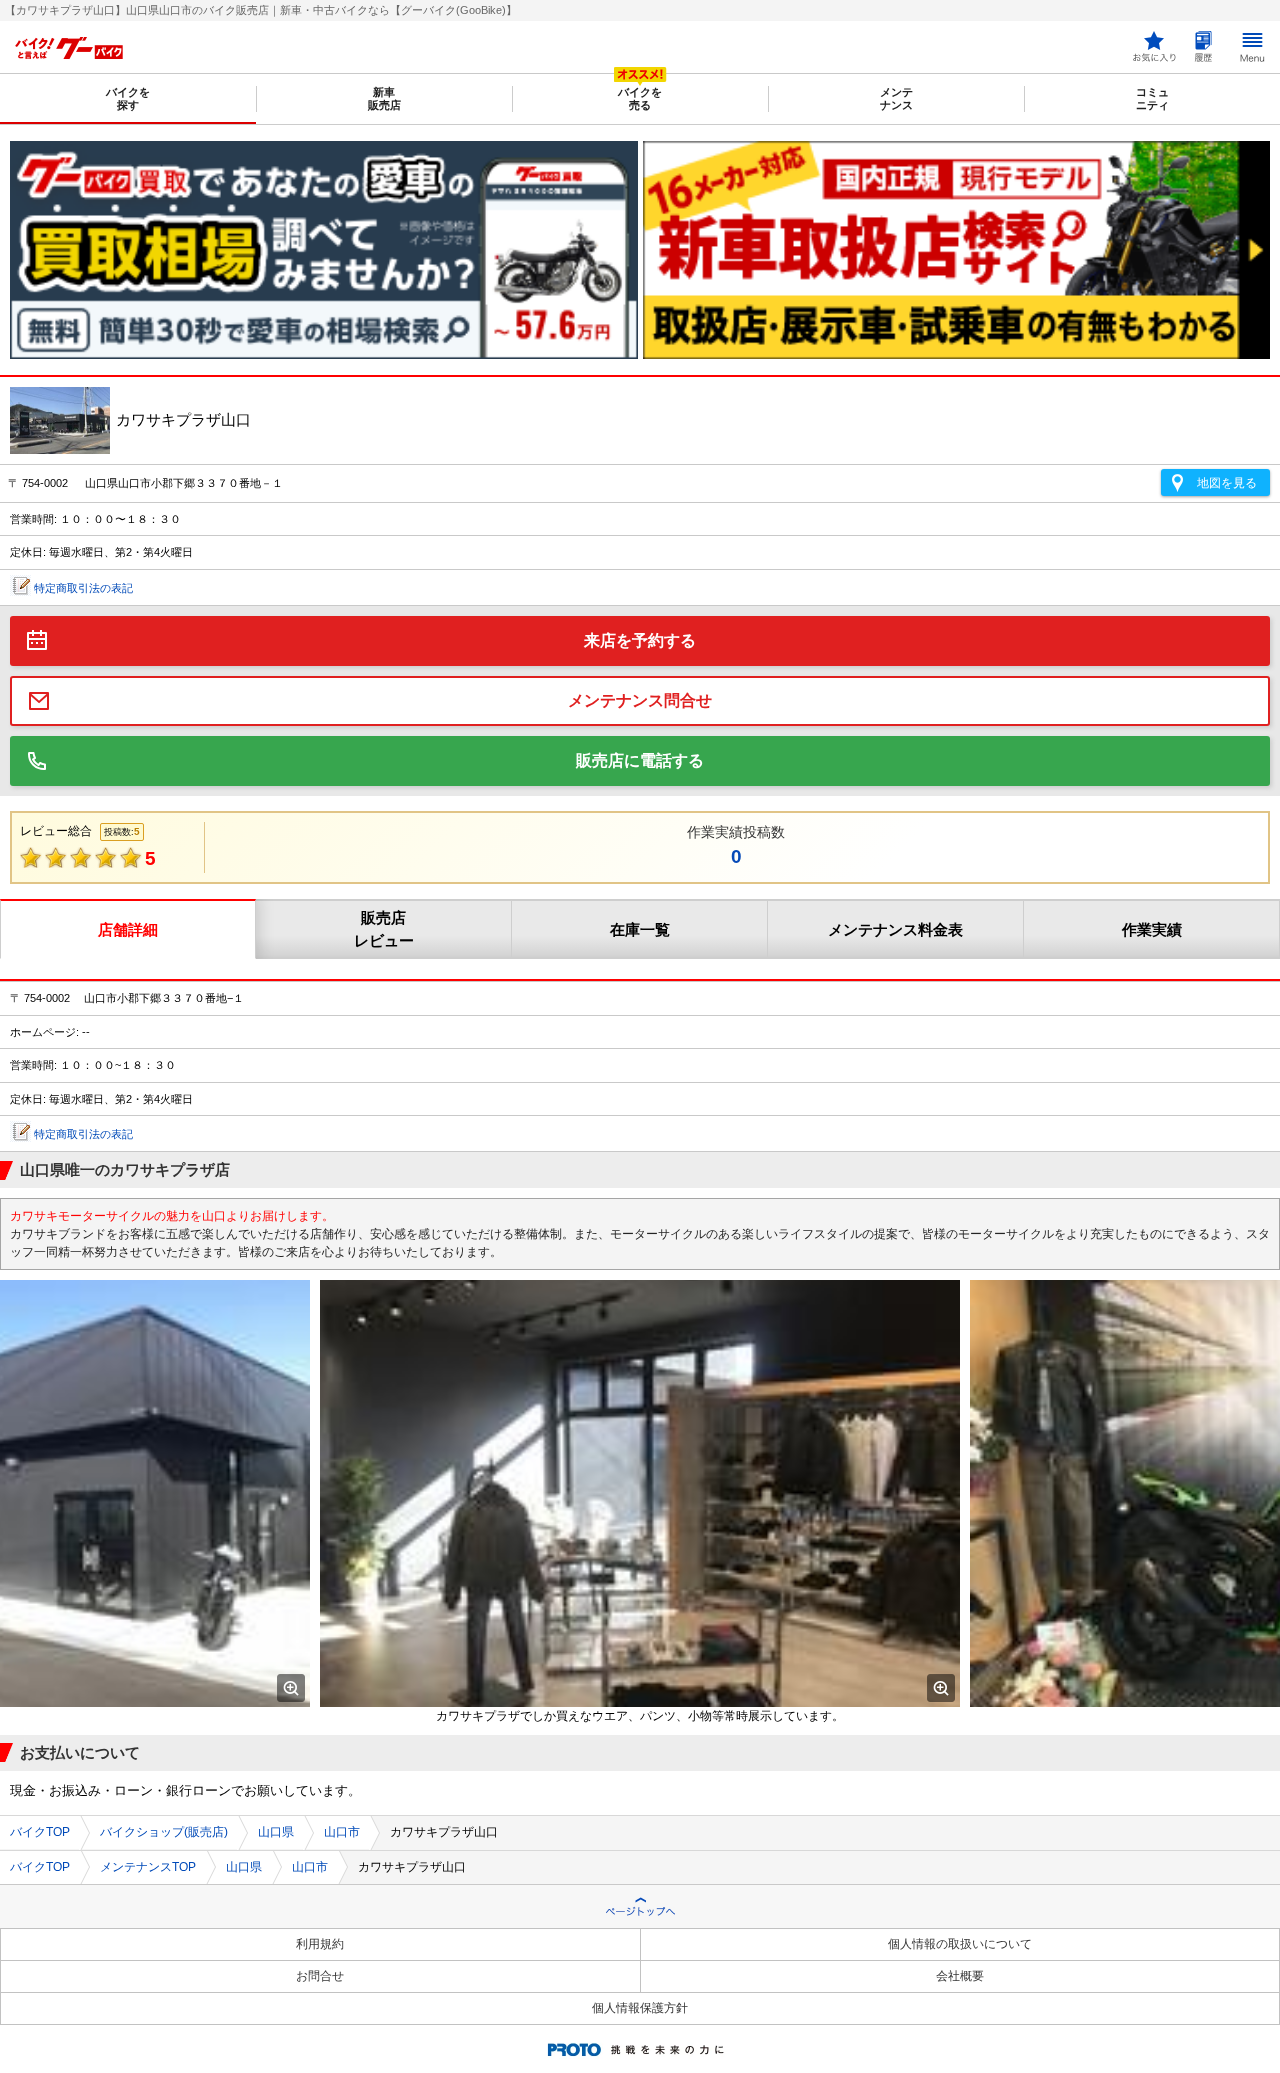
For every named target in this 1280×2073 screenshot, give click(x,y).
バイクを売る (640, 98)
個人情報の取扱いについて (960, 1944)
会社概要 (960, 1976)
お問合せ (320, 1976)
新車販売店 (384, 98)
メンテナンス (896, 98)
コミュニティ (1152, 98)
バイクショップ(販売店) (164, 1832)
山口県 (276, 1832)
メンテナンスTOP (148, 1867)
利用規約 (320, 1944)
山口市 (342, 1832)
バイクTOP (40, 1832)
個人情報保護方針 (640, 2008)
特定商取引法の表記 (83, 588)
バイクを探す (128, 98)
